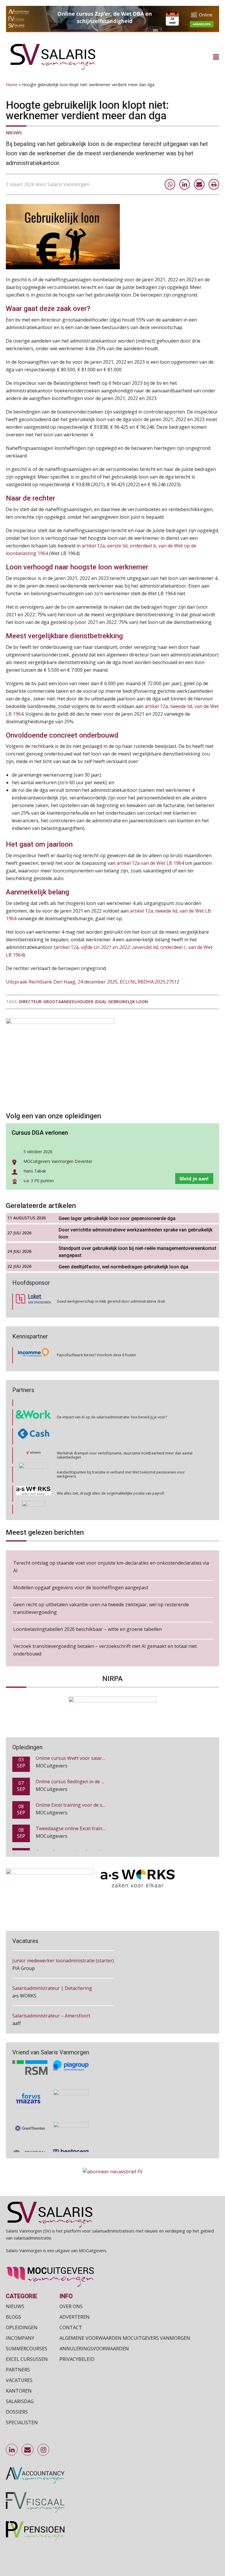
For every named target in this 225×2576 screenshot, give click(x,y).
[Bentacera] (71, 2136)
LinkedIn (12, 2450)
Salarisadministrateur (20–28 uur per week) (60, 2016)
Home (12, 85)
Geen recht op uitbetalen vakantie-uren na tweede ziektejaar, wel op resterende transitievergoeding (101, 1608)
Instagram (44, 2450)
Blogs (13, 2317)
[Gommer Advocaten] (33, 1447)
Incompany (20, 2338)
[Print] (214, 184)
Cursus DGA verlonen (40, 1133)
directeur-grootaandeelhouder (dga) (62, 1002)
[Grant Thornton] (30, 2111)
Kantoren (19, 2390)
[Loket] (33, 1302)
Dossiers (17, 2412)
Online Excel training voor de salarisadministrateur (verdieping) (105, 1784)
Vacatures (19, 2380)
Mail (28, 2450)
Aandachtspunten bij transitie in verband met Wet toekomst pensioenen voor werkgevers (121, 1447)
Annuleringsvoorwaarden (94, 2348)
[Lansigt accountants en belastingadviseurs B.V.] (71, 2082)
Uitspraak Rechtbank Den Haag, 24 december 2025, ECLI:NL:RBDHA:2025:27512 (93, 982)
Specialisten (22, 2422)
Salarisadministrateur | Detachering (52, 1961)
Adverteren (75, 2317)
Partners (18, 2369)
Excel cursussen (27, 2359)
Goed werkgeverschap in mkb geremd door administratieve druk (111, 1301)
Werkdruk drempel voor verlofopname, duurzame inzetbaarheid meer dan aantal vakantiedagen (125, 1428)
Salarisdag (20, 2401)
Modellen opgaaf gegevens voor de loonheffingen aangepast (81, 1588)
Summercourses (27, 2348)
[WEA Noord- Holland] (71, 2111)
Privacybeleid (77, 2359)
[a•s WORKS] (33, 1466)
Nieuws (14, 133)
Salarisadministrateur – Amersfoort (51, 1988)
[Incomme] (33, 1355)
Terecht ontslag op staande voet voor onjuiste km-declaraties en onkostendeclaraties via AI (111, 1567)
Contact (71, 2327)
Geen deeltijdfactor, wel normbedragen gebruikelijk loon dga (123, 1267)
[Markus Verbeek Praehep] (34, 1485)
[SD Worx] (34, 1428)
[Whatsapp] (170, 184)
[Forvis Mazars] (30, 2082)
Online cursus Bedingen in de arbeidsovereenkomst (93, 1760)
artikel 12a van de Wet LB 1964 (150, 863)
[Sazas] (34, 1504)
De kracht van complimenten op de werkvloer (95, 1504)
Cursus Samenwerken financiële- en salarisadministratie (97, 1831)
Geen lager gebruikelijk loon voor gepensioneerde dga (117, 1218)
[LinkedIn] (185, 184)
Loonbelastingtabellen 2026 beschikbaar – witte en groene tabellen (87, 1629)
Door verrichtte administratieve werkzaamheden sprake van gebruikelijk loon (135, 1233)
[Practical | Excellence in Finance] (30, 2136)
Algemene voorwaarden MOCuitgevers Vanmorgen (125, 2338)
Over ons (71, 2306)
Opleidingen (22, 2327)
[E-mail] (199, 184)
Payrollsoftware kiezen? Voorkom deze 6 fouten (96, 1355)
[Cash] (33, 1409)
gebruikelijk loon (128, 1002)
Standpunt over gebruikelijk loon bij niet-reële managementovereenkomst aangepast (137, 1252)
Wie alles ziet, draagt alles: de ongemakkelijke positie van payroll (110, 1466)
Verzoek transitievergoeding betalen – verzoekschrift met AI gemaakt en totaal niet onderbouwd (105, 1650)
